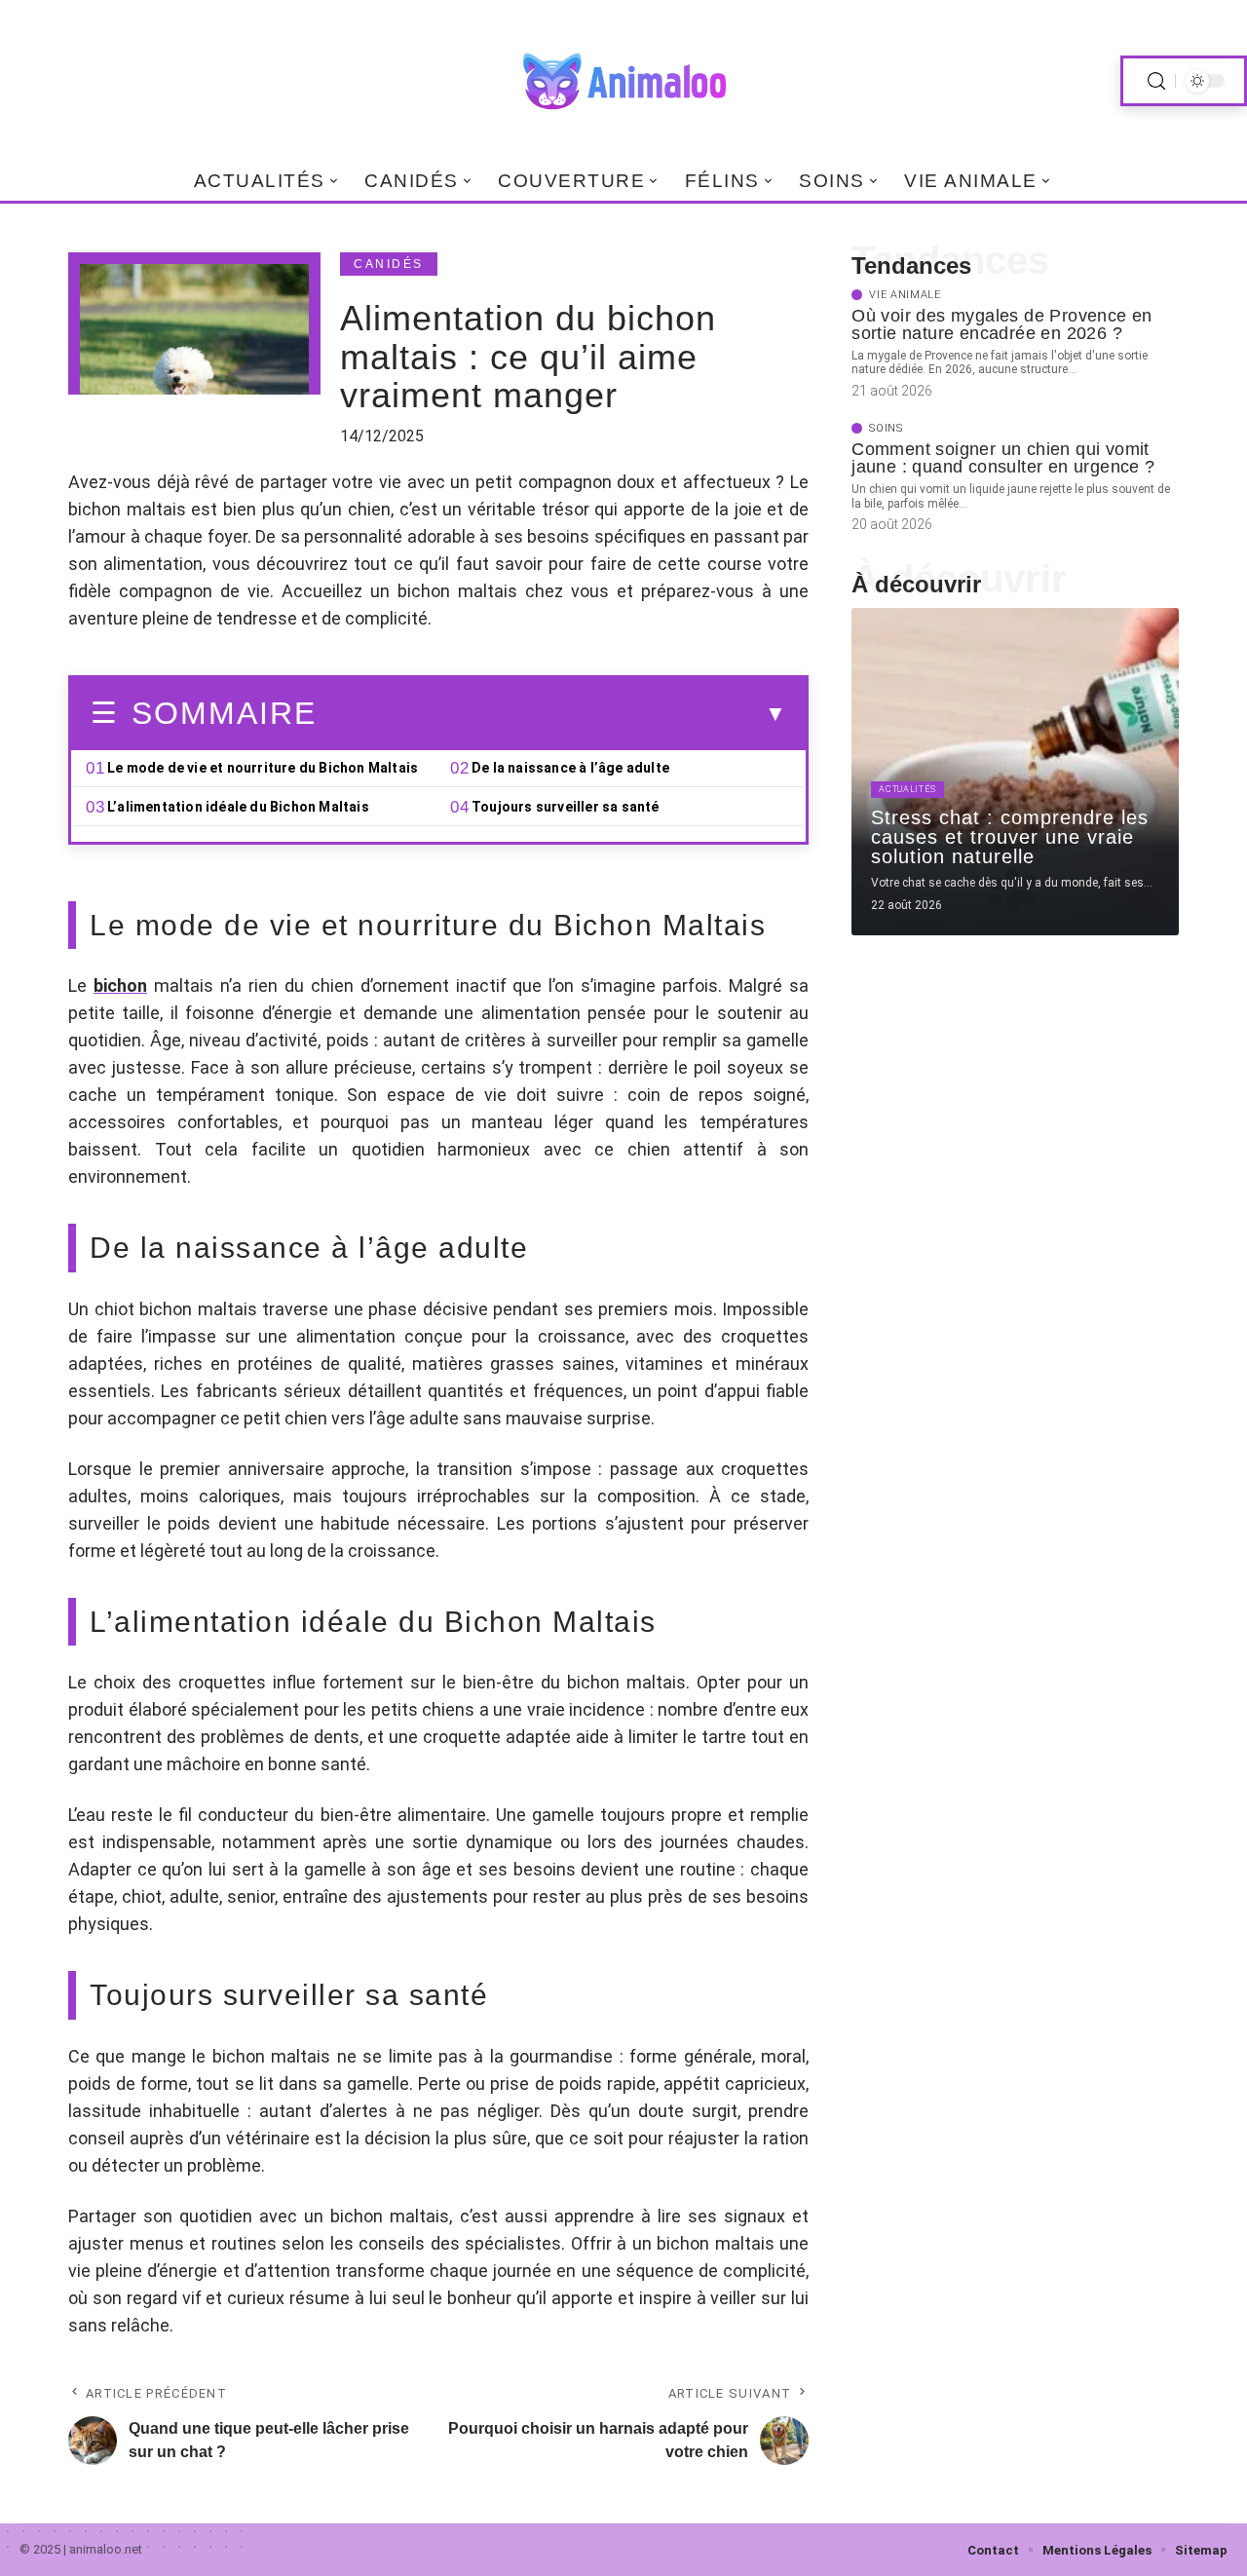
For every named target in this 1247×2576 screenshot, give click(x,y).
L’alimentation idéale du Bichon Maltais (238, 807)
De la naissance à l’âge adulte (570, 768)
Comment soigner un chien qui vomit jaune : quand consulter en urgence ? (1003, 458)
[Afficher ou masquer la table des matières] (551, 714)
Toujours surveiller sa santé (566, 807)
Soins (886, 428)
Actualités (907, 789)
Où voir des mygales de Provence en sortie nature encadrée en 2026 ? (1002, 324)
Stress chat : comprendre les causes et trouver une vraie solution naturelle (1010, 837)
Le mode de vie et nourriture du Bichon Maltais (263, 768)
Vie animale (905, 295)
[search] (1156, 81)
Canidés (389, 264)
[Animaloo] (623, 81)
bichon (120, 985)
